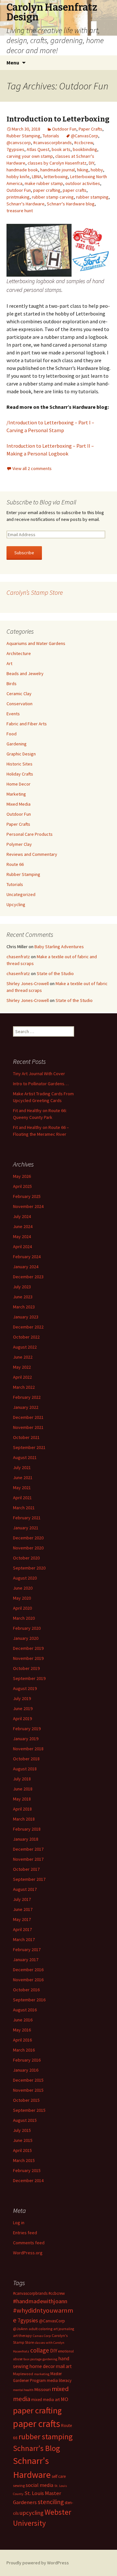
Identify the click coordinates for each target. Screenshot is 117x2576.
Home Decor (19, 784)
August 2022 (25, 1347)
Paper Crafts (91, 129)
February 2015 (27, 2170)
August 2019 (25, 1688)
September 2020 (29, 1568)
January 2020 (26, 1638)
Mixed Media (19, 804)
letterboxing (56, 177)
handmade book (22, 170)
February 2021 (27, 1518)
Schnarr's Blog (37, 2448)
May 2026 (22, 1176)
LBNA (37, 177)
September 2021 (29, 1447)
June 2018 (23, 1789)
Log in (19, 2223)
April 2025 (22, 1186)
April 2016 (22, 2040)
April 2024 (22, 1247)
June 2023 (23, 1297)
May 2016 (22, 2030)
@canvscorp (19, 143)
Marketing (16, 794)
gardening (50, 2359)
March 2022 (24, 1387)
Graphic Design (21, 754)
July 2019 (22, 1698)
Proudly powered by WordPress (38, 2563)
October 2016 (26, 1990)
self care (59, 2476)
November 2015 (28, 2090)
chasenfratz (18, 957)
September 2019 (29, 1678)
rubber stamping (92, 197)
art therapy (22, 2335)
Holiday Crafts (20, 774)
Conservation (19, 704)
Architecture (19, 653)
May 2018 (22, 1799)
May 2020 (22, 1598)
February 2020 (27, 1628)
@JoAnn (20, 2329)
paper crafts (75, 190)
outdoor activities (83, 183)
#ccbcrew (84, 143)
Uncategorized (21, 894)
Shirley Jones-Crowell (28, 983)
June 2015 (23, 2140)
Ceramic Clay (19, 694)
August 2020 (25, 1578)
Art (9, 663)
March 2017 (24, 1939)
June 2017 (23, 1909)
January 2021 (26, 1528)
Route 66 (15, 864)
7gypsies (15, 149)
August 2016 (25, 2010)
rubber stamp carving (53, 197)
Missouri (43, 2389)
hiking (83, 170)
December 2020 (28, 1538)
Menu (13, 63)
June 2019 (23, 1708)
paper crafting (47, 190)
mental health (23, 2390)
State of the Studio (55, 973)
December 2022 (28, 1327)
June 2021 (23, 1478)
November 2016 (28, 1980)
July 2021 (22, 1467)
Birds (12, 684)
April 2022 (22, 1377)
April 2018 (22, 1809)
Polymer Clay (19, 844)
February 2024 (27, 1257)
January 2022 (26, 1407)
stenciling (51, 2502)
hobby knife (18, 177)
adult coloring (40, 2329)
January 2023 (26, 1317)
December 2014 (28, 2180)
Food (12, 734)
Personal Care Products (30, 834)
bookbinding (85, 149)
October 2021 (26, 1437)
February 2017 (27, 1949)
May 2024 (22, 1236)
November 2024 (28, 1206)
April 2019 (22, 1719)
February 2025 (27, 1196)
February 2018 (27, 1829)
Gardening (17, 744)
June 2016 (23, 2020)
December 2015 (28, 2080)
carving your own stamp (30, 156)
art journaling (64, 2329)
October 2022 (26, 1337)
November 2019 (28, 1658)
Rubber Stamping (23, 136)
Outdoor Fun (64, 129)
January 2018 (26, 1839)
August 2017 (25, 1889)
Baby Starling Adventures (59, 947)
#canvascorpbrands (52, 143)
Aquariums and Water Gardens (36, 643)
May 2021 (22, 1488)
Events (13, 714)
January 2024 (26, 1267)
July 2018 (22, 1779)
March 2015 (24, 2160)
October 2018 (26, 1759)
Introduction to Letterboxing (58, 119)
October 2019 (26, 1668)
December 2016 (28, 1970)
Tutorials (51, 136)
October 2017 (26, 1869)
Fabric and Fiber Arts (27, 724)
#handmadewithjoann (40, 2301)
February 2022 (27, 1397)
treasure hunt (20, 211)
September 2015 (29, 2110)
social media (39, 2485)
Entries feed (25, 2233)
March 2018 (24, 1819)
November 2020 (28, 1548)
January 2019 (26, 1739)
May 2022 (22, 1367)
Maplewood (23, 2374)
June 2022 (23, 1357)
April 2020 (22, 1608)
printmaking (18, 197)
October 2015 (26, 2100)
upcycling (32, 2513)
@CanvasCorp (84, 136)
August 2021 (25, 1457)
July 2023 (22, 1287)
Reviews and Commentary (32, 854)
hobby (97, 170)
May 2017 (22, 1919)
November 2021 (28, 1427)
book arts (61, 149)
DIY (91, 163)
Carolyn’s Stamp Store (35, 592)
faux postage (32, 2359)
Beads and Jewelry (25, 673)
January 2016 (26, 2070)
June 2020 (23, 1588)
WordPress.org (28, 2253)
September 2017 (29, 1879)
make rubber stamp (44, 183)
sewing (19, 2485)
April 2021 (22, 1498)
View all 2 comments (32, 468)
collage (40, 2350)
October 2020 (26, 1558)
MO (65, 2399)
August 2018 (25, 1769)
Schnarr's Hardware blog (71, 204)
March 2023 (24, 1307)
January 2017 (26, 1960)
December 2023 (28, 1277)
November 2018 (28, 1749)
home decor (42, 2366)
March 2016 (24, 2050)
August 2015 (25, 2120)
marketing (42, 2374)
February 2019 (27, 1729)
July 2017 (22, 1899)
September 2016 (29, 2000)
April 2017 (22, 1929)
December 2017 (28, 1849)
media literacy (59, 2380)
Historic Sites (19, 764)
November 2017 (28, 1859)
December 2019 (28, 1648)
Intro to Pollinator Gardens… (41, 1084)
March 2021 (24, 1508)
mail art (64, 2366)
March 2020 (24, 1618)
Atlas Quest (38, 149)
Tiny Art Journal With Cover (39, 1074)
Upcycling (16, 904)
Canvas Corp (42, 2336)
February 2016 (27, 2060)
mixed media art (45, 2400)
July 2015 (22, 2130)
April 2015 (22, 2150)
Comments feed (29, 2243)
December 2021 (28, 1417)
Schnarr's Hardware (26, 204)
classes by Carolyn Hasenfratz (57, 163)
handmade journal (58, 170)
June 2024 (23, 1226)
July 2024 (22, 1216)
